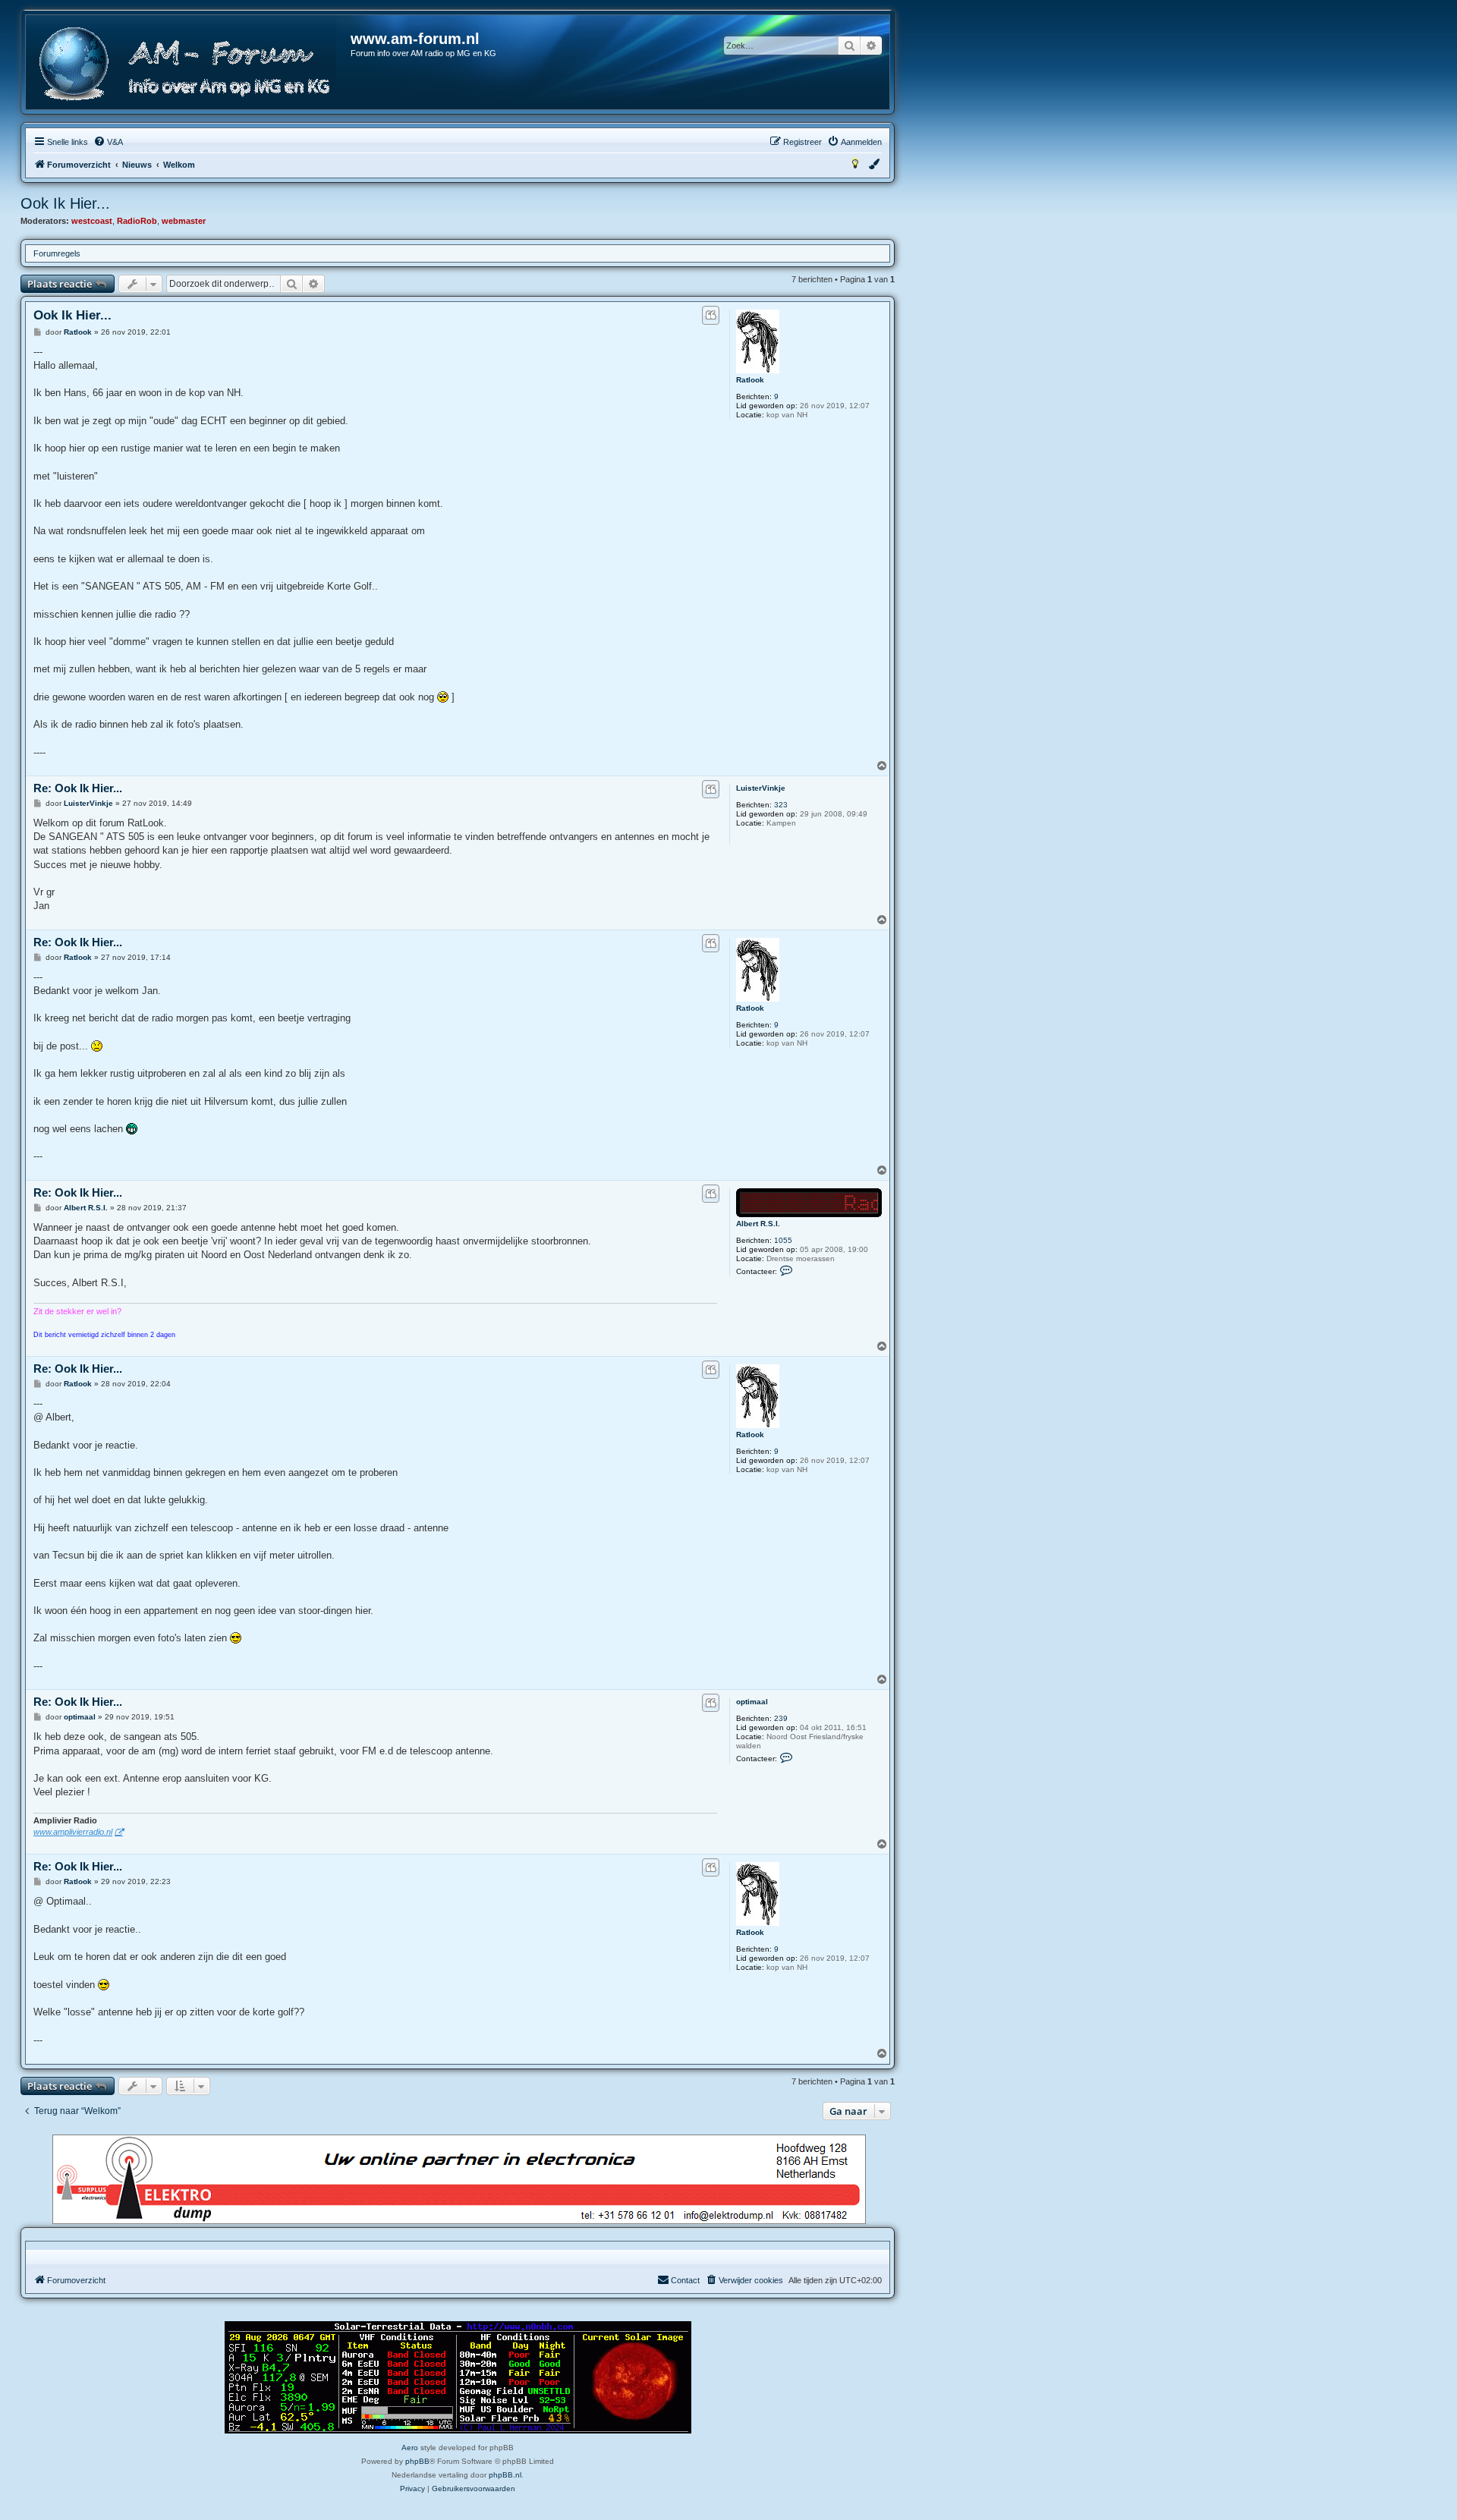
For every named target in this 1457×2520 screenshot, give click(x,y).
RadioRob (137, 221)
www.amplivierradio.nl (73, 1832)
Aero (410, 2448)
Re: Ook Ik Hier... (78, 788)
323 (781, 805)
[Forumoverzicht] (189, 64)
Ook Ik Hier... (65, 203)
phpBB (417, 2461)
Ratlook (750, 380)
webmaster (184, 221)
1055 (783, 1240)
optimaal (752, 1702)
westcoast (92, 221)
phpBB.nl (505, 2475)
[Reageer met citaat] (711, 315)
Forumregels (57, 253)
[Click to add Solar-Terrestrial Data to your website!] (458, 2377)
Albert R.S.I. (758, 1224)
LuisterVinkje (761, 788)
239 (781, 1718)
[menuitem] (108, 142)
